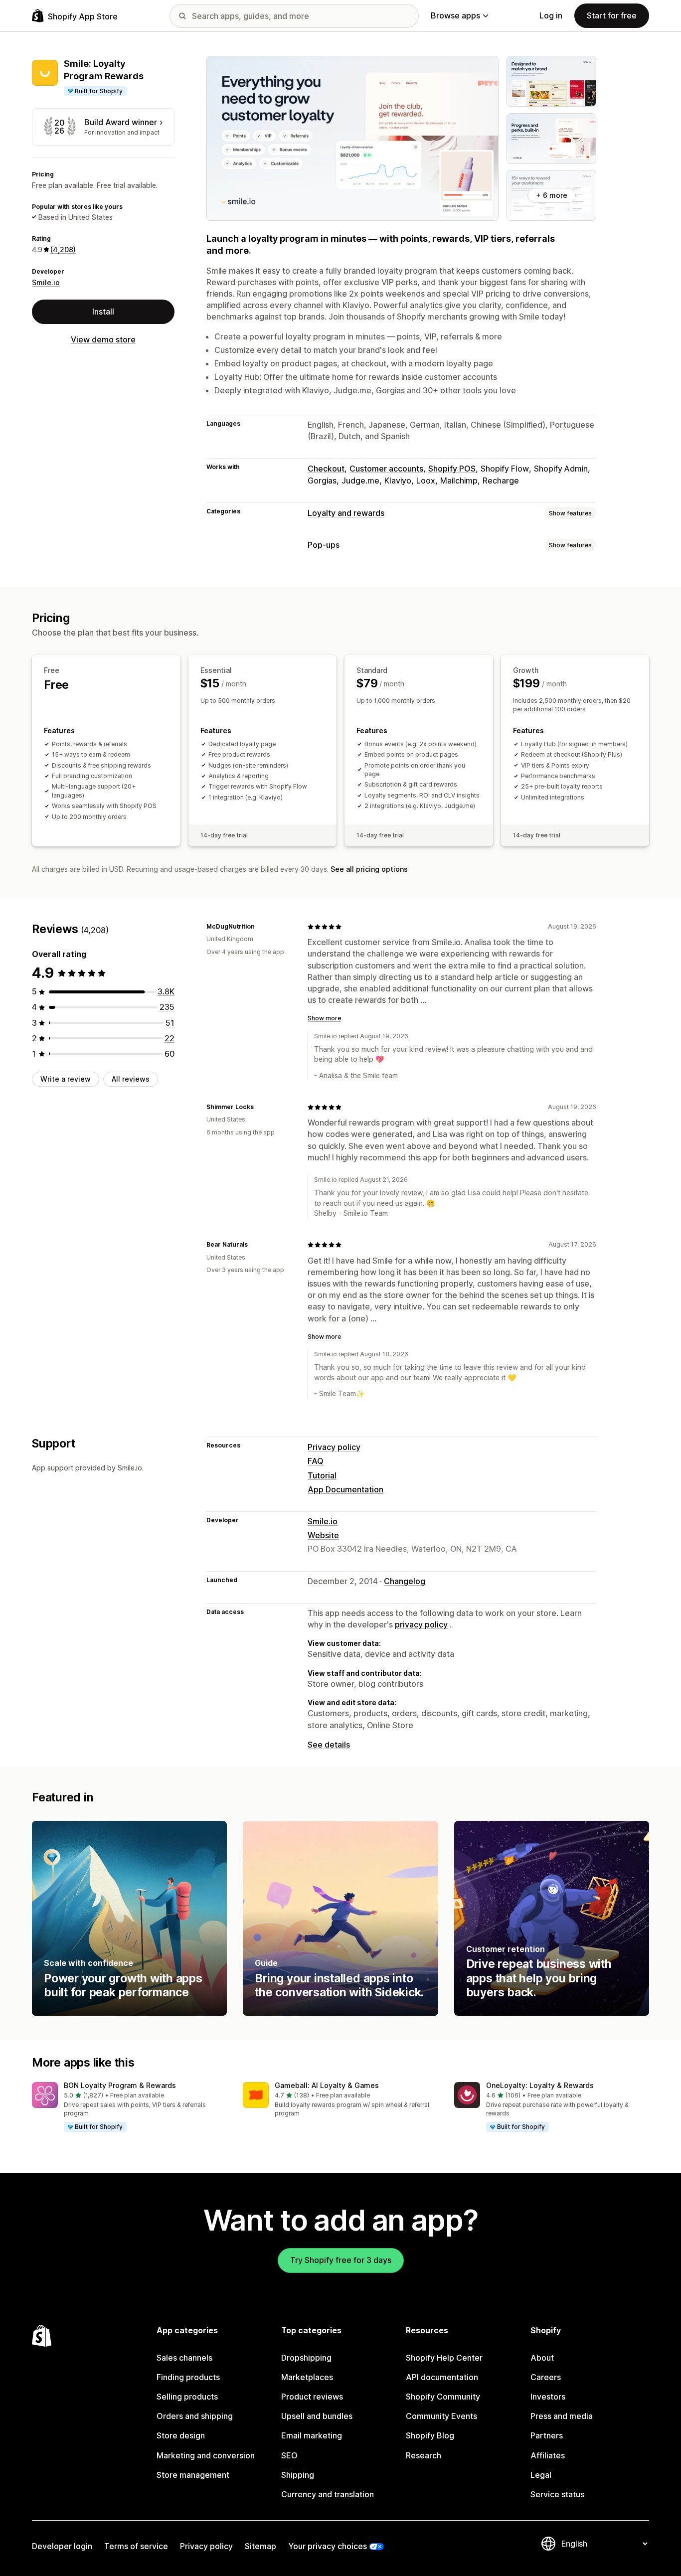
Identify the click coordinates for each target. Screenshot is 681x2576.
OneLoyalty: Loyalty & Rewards (540, 2085)
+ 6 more (552, 195)
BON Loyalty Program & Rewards (120, 2085)
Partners (547, 2435)
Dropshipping (306, 2358)
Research (424, 2455)
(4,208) (63, 249)
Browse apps (455, 15)
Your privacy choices (328, 2546)
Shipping (298, 2475)
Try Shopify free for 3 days (341, 2260)
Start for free (612, 15)
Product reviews (312, 2397)
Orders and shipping (195, 2416)
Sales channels (184, 2358)
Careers (546, 2377)
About (542, 2358)
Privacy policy (334, 1447)
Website (323, 1535)
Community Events (441, 2416)
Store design (181, 2435)
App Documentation (345, 1489)
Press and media (562, 2416)
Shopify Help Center (444, 2358)
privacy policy (421, 1624)
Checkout (326, 469)
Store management (193, 2475)
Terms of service (136, 2546)
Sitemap (260, 2546)
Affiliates (548, 2455)
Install (103, 312)
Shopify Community (443, 2397)
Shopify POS (452, 469)
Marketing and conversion (206, 2455)
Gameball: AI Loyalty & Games (327, 2085)
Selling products (187, 2397)
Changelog (405, 1581)
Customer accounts (386, 469)
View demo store (103, 339)
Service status (557, 2494)
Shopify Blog (430, 2435)
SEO (289, 2455)
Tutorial (322, 1475)
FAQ (316, 1461)
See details (329, 1745)
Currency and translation (328, 2494)
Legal (541, 2475)
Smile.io (46, 282)
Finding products (188, 2377)
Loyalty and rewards (346, 513)
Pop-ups (324, 545)
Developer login (62, 2546)
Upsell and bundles (317, 2416)
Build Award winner (121, 122)
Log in (551, 15)
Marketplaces (307, 2377)
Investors (548, 2397)
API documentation (442, 2377)
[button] (129, 2107)
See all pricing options (369, 869)
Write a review (66, 1079)
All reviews (131, 1079)
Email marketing (312, 2435)
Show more (324, 1018)
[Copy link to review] (261, 927)
